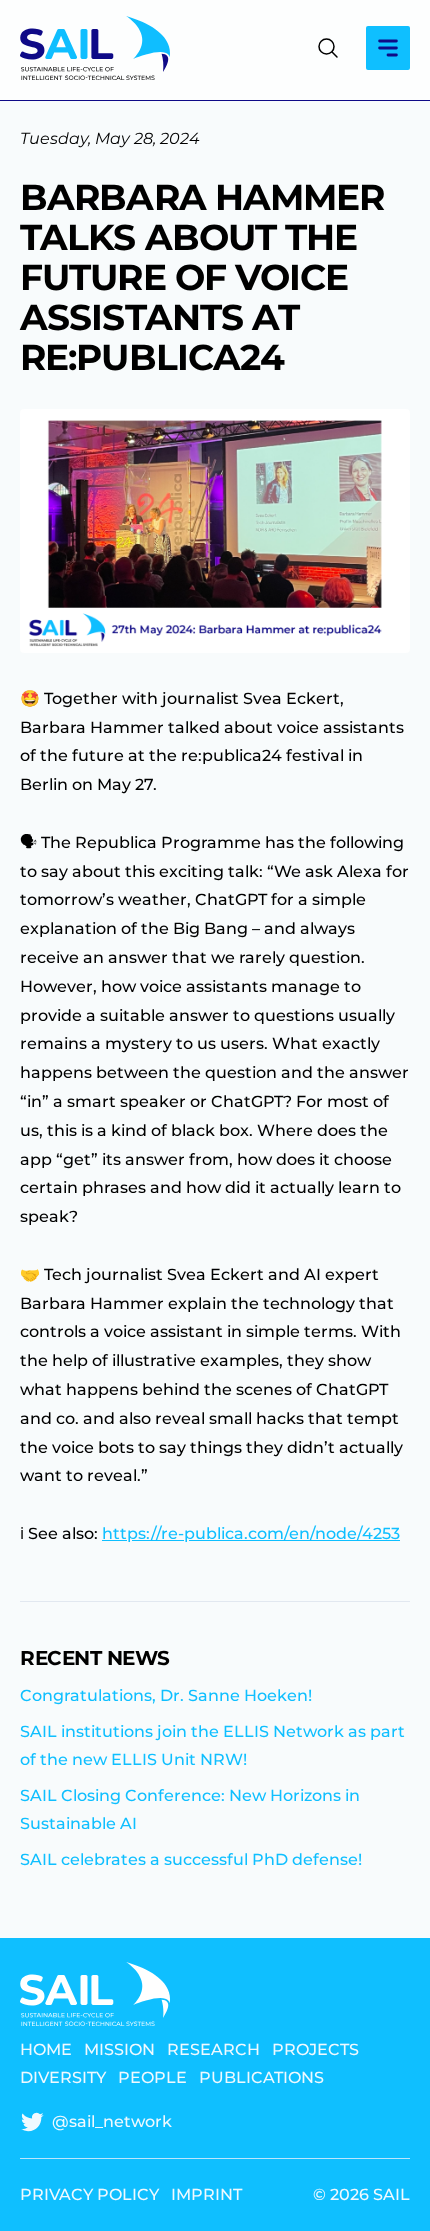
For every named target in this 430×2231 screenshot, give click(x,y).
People (152, 2078)
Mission (119, 2050)
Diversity (63, 2078)
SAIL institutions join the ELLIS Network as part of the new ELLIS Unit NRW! (212, 1745)
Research (213, 2050)
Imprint (206, 2195)
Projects (315, 2050)
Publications (261, 2078)
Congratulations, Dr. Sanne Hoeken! (166, 1695)
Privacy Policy (89, 2195)
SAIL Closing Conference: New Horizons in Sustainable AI (190, 1809)
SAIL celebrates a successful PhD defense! (191, 1859)
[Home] (95, 48)
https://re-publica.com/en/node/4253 (251, 1533)
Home (46, 2050)
